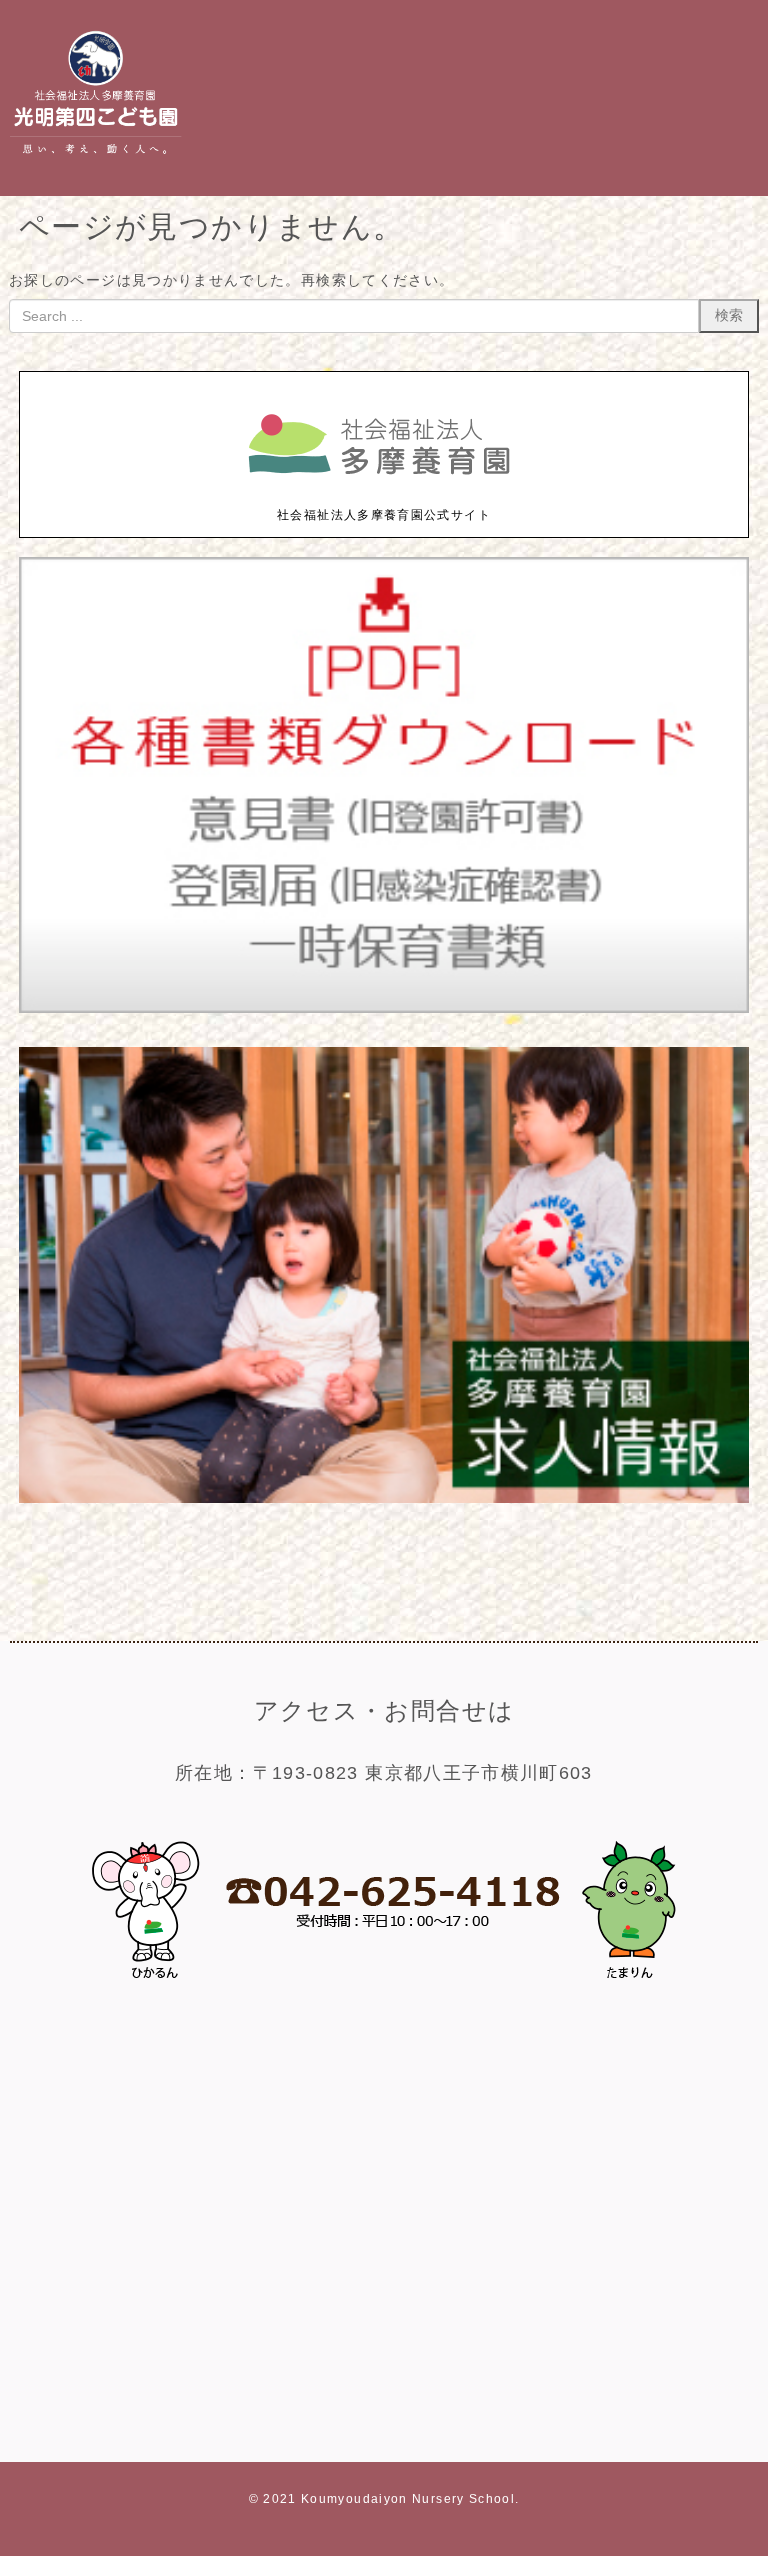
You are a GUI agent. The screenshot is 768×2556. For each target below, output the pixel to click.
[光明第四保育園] (96, 158)
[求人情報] (384, 1498)
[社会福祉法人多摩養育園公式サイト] (384, 495)
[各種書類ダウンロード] (384, 1008)
